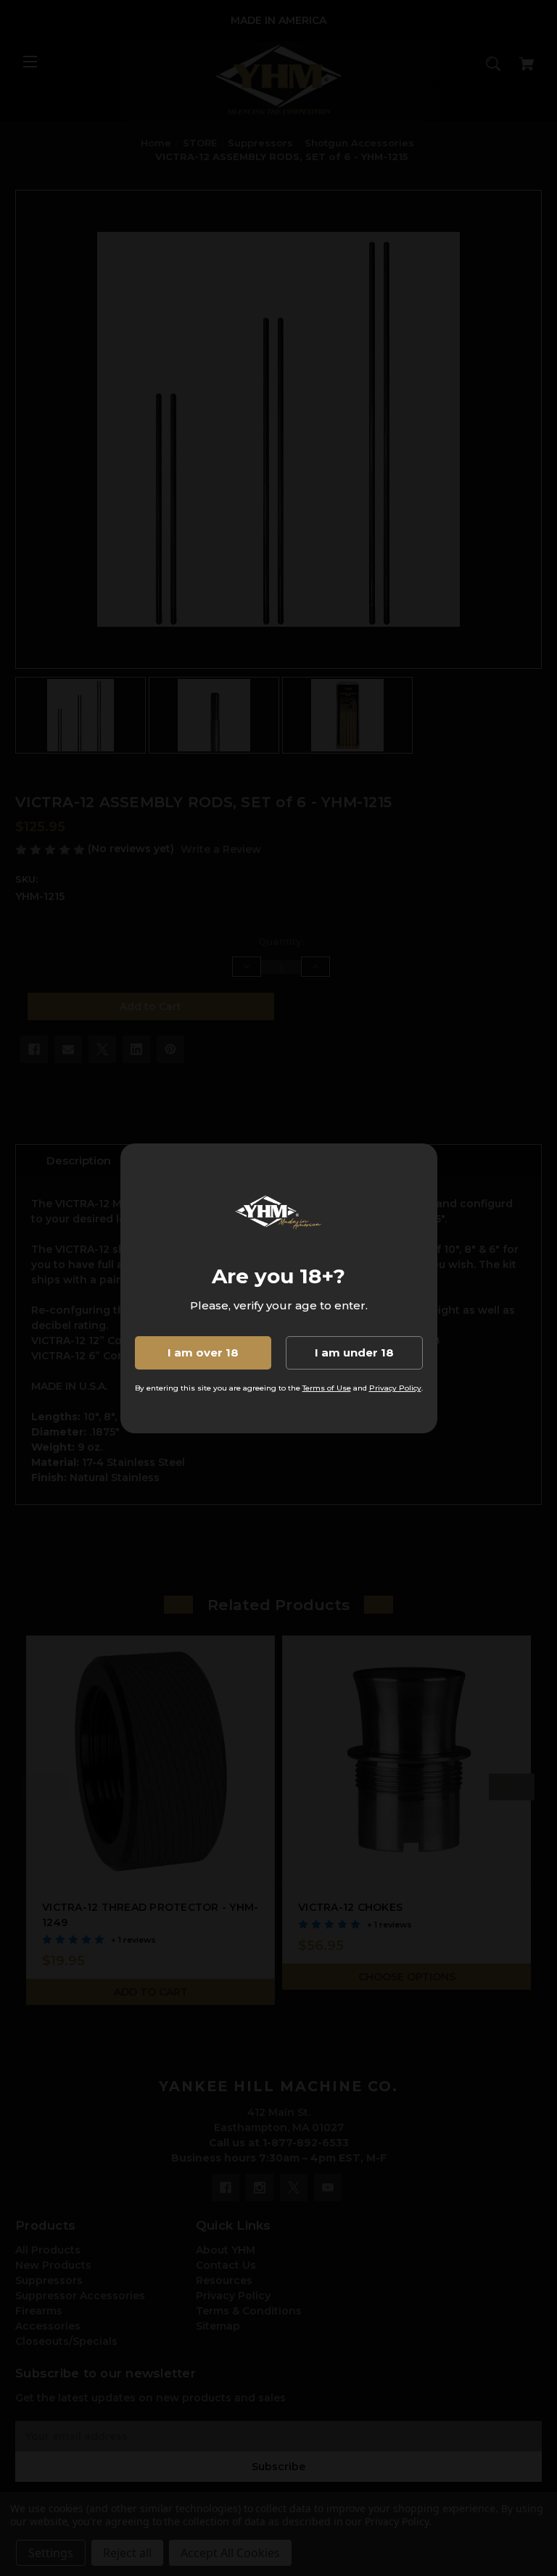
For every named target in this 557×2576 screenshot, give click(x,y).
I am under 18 (354, 1352)
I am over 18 (203, 1352)
